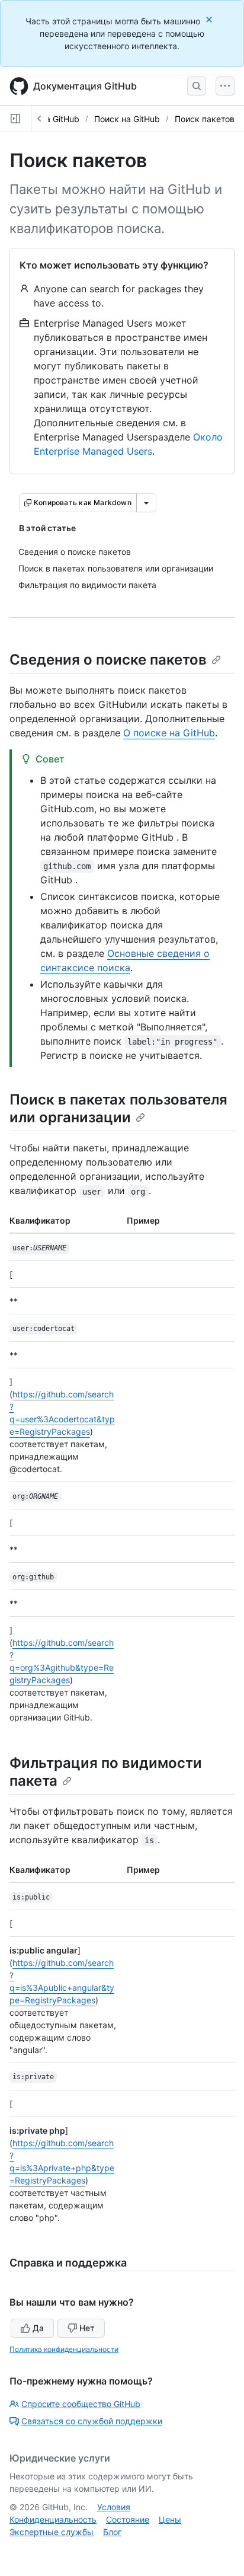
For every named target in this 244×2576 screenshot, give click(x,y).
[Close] (210, 19)
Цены (170, 2519)
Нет (87, 2328)
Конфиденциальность (53, 2519)
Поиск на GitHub (127, 119)
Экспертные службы (52, 2532)
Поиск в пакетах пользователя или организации (118, 1108)
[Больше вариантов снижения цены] (146, 503)
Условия (114, 2507)
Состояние (128, 2519)
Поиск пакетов (205, 119)
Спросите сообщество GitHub (81, 2404)
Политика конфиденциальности (64, 2349)
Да (38, 2328)
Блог (112, 2532)
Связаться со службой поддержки (92, 2421)
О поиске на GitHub (169, 733)
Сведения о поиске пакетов (108, 660)
